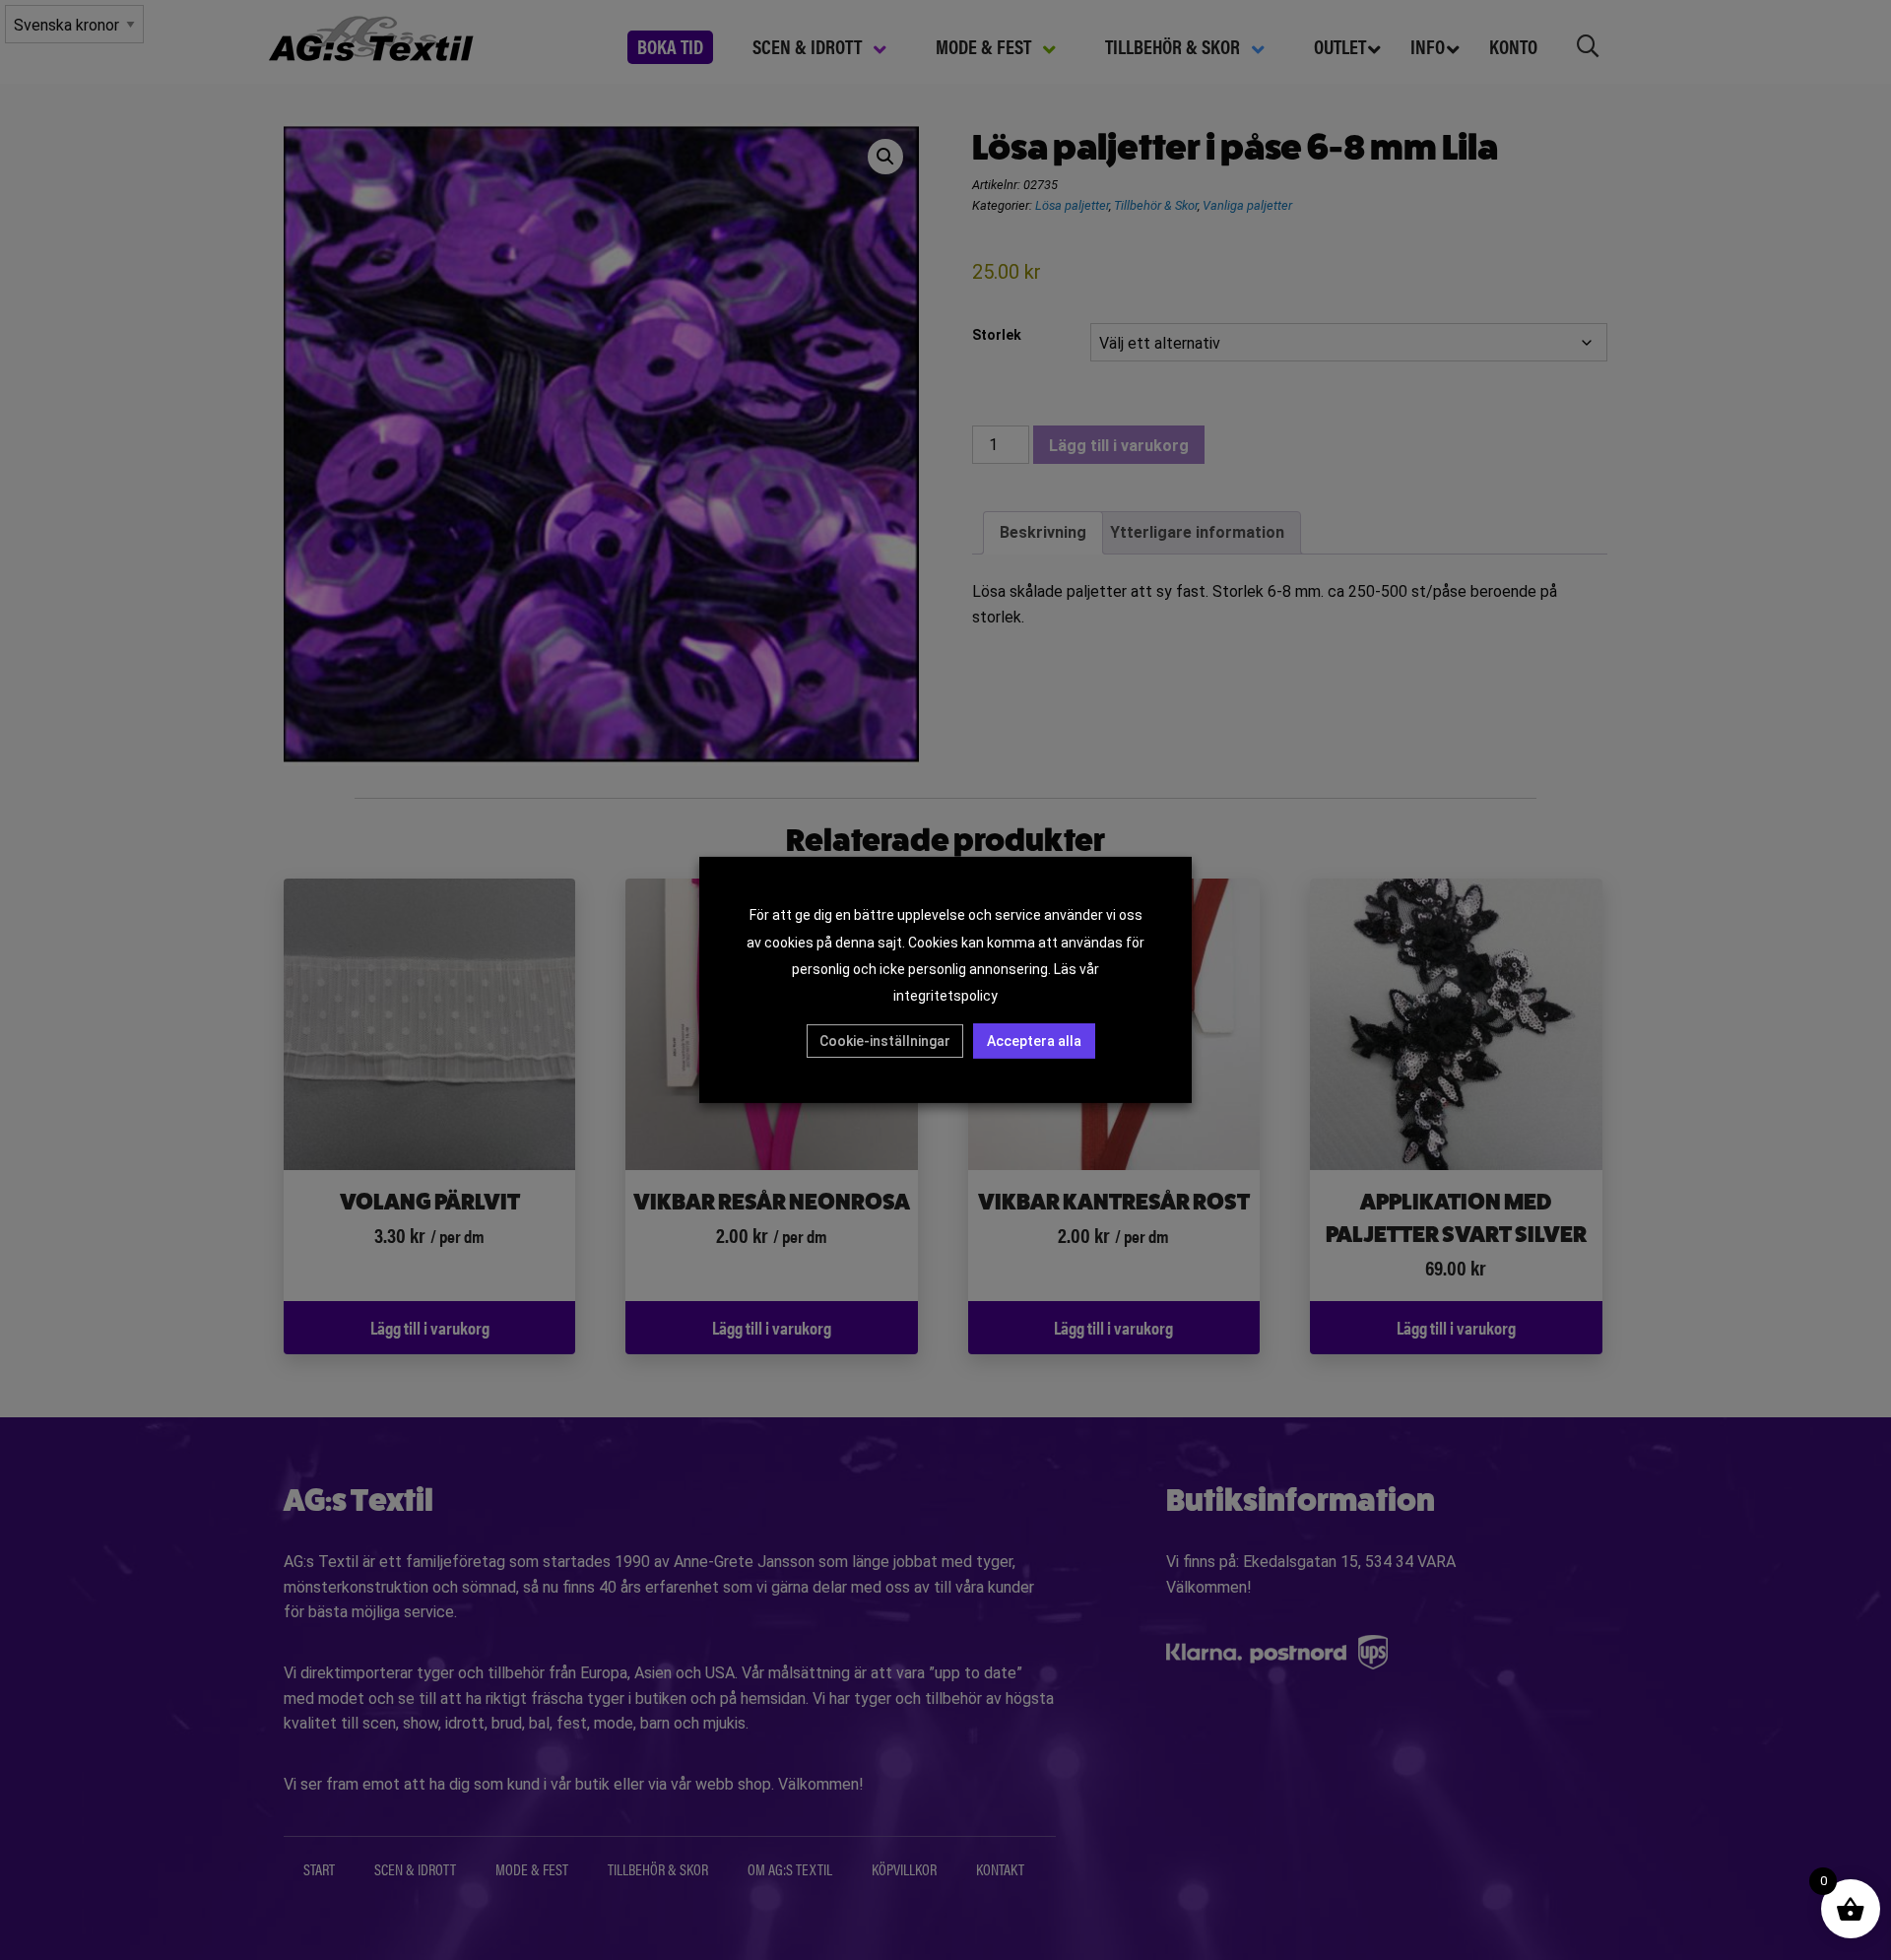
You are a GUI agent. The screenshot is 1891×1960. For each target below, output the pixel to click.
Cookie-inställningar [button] (885, 1041)
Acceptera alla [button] (1034, 1041)
